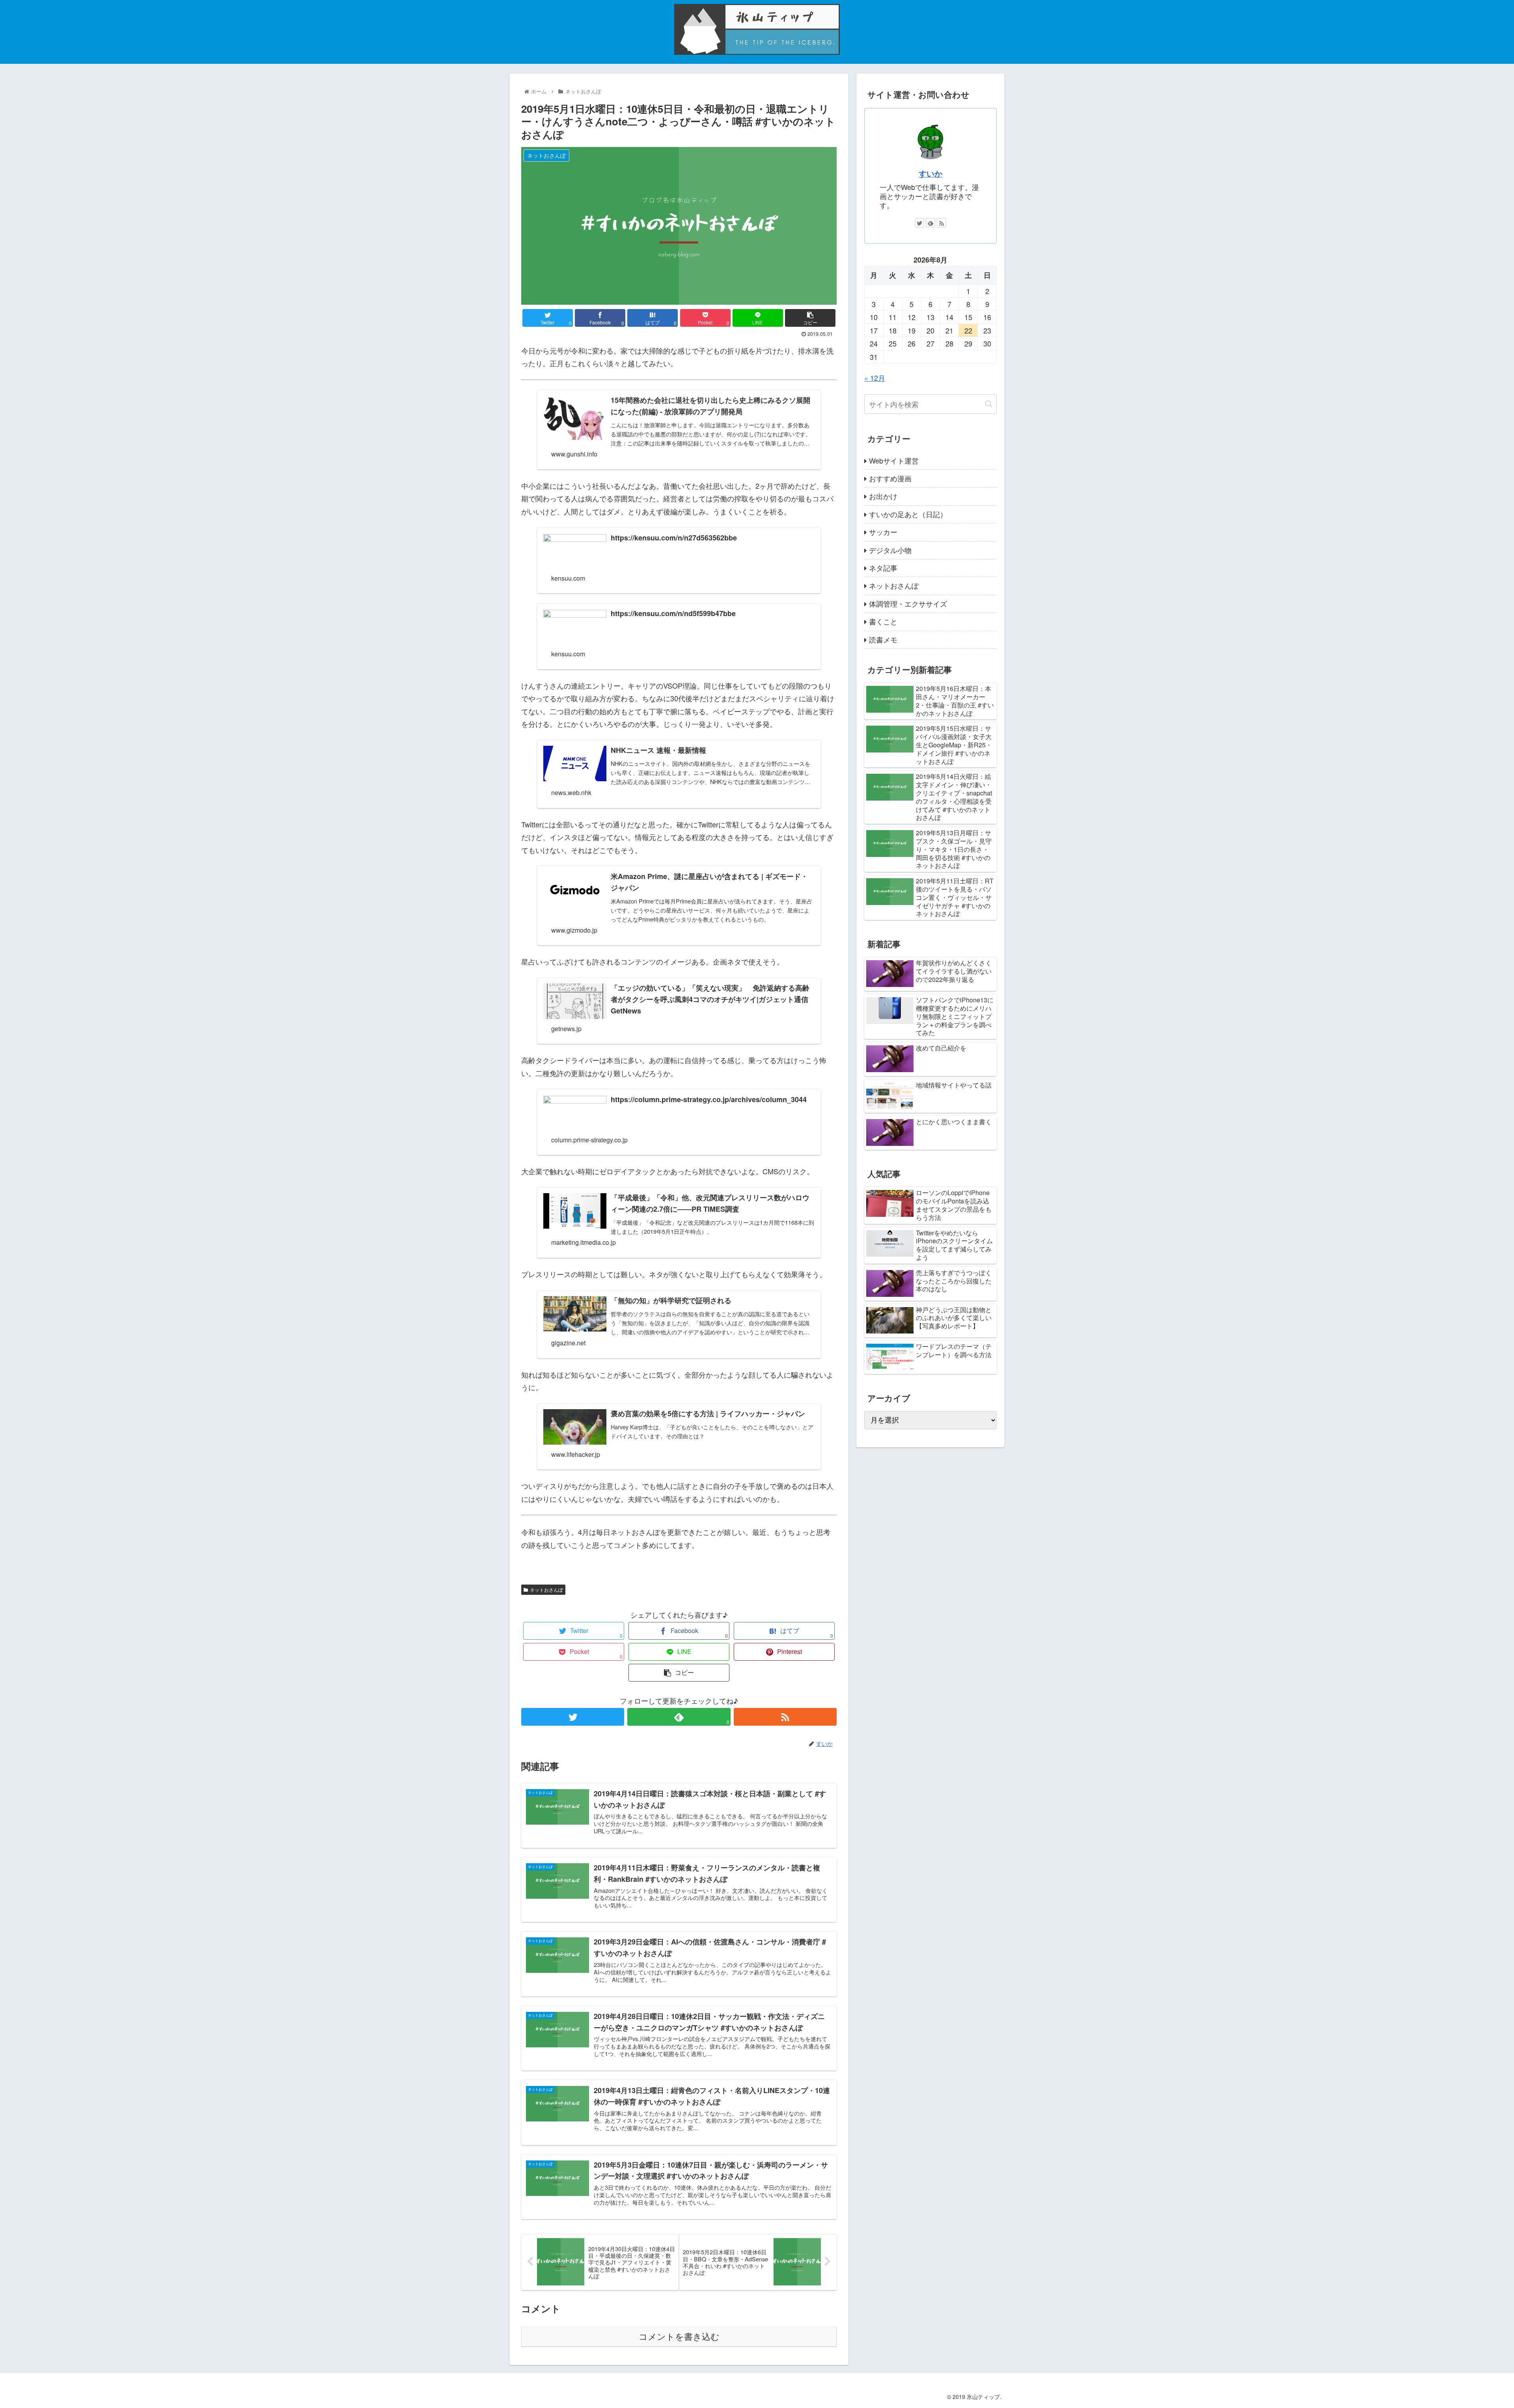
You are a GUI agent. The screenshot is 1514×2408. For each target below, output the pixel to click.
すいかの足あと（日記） (908, 514)
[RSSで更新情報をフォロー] (785, 1717)
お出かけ (883, 496)
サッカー (883, 532)
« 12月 (875, 378)
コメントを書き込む (679, 2337)
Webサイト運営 (894, 460)
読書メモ (883, 639)
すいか (930, 173)
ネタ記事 (883, 568)
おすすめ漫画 (890, 478)
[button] (989, 404)
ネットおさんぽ (546, 1590)
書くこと (883, 621)
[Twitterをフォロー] (573, 1717)
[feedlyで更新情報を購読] (930, 223)
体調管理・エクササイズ (908, 603)
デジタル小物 (890, 550)
